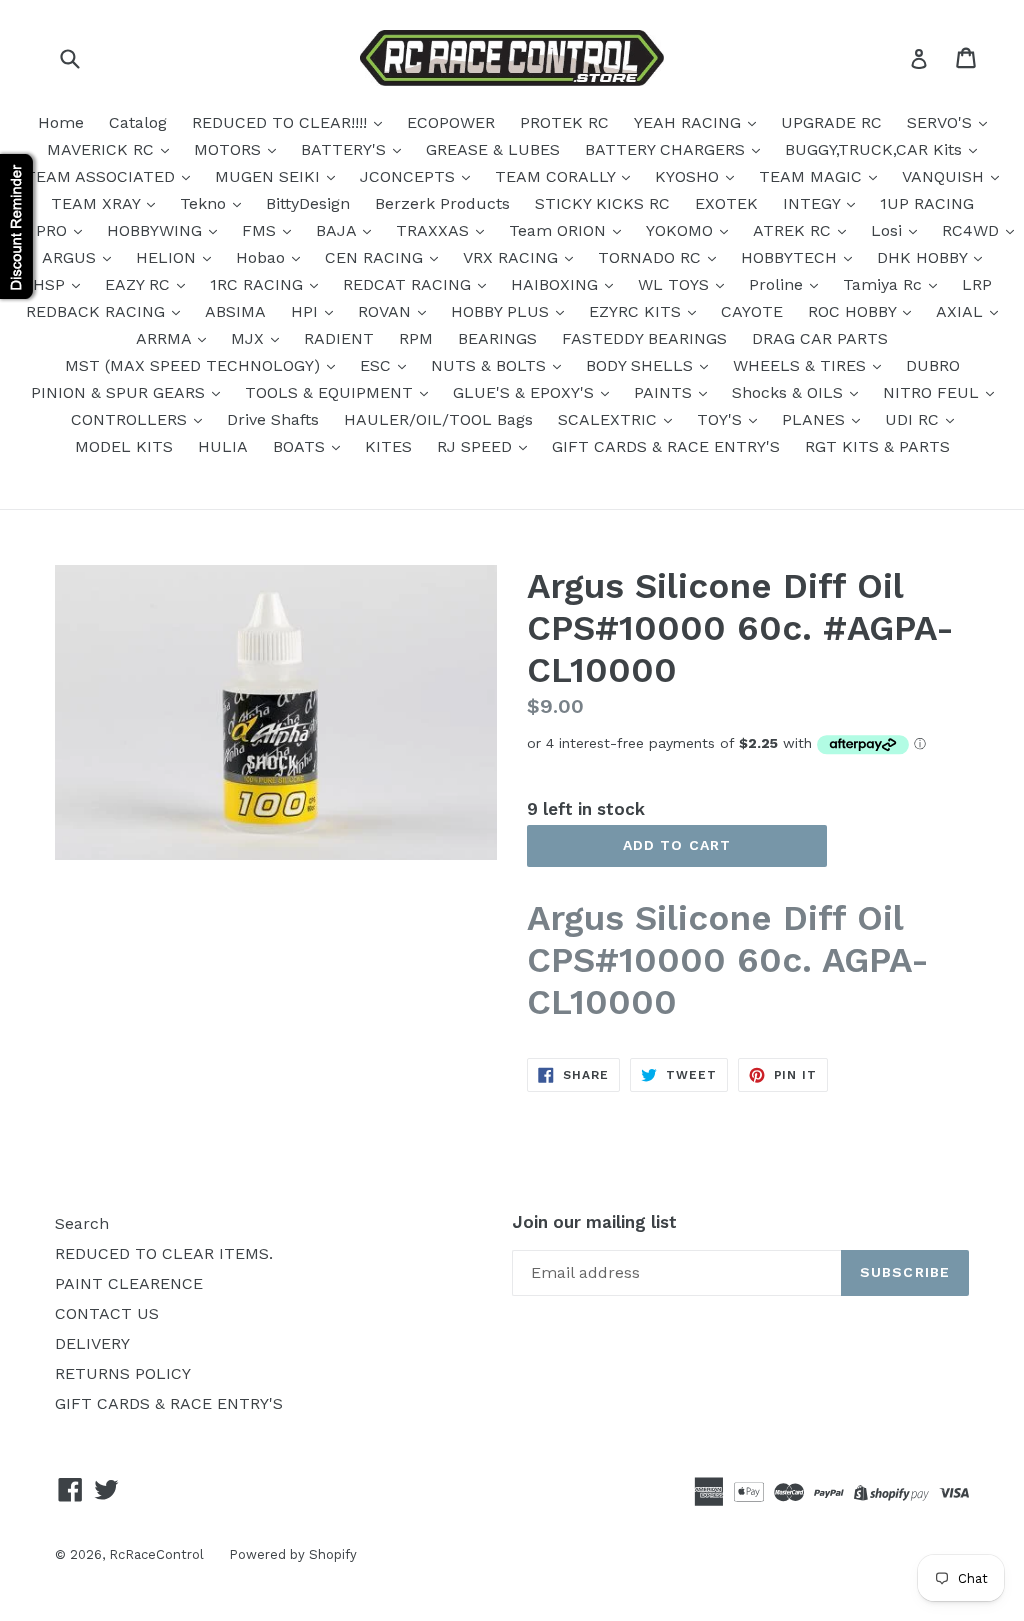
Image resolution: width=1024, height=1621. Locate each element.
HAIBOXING (557, 284)
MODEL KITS (124, 446)
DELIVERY (92, 1343)
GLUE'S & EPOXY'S (526, 392)
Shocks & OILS (790, 392)
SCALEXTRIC (610, 419)
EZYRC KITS (637, 311)
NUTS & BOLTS (491, 365)
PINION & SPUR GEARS (120, 392)
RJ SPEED (477, 446)
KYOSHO (689, 176)
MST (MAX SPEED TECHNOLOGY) (195, 365)
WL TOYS (676, 284)
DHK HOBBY (924, 257)
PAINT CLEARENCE (129, 1283)
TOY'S (722, 419)
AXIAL (962, 311)
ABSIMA (235, 311)
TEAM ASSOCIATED (102, 176)
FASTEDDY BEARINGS (644, 338)
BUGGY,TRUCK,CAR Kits (876, 149)
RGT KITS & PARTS (877, 446)
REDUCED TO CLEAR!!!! (282, 122)
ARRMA (166, 338)
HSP (51, 284)
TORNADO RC (652, 257)
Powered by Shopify (293, 1554)
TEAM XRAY (98, 203)
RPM (416, 338)
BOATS (301, 446)
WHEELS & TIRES (802, 365)
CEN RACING (376, 257)
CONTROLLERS (131, 419)
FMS (261, 230)
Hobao (263, 257)
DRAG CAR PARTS (820, 338)
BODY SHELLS (642, 365)
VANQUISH (945, 176)
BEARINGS (497, 338)
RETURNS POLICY (123, 1373)
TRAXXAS (435, 230)
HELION (168, 257)
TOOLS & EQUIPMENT (331, 392)
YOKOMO (682, 230)
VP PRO (41, 230)
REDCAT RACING (409, 284)
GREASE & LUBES (493, 149)
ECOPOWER (451, 122)
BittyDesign (308, 203)
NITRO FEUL (933, 392)
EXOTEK (726, 203)
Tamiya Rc (885, 284)
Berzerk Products (442, 203)
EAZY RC (140, 284)
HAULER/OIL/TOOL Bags (438, 419)
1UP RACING (927, 203)
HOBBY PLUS (502, 311)
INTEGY (814, 203)
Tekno (205, 203)
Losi (889, 230)
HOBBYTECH (791, 257)
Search (82, 1223)
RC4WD (973, 230)
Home (61, 122)
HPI (307, 311)
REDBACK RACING (98, 311)
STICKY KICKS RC (602, 203)
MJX (250, 338)
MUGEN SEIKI (270, 176)
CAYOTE (752, 311)
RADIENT (339, 338)
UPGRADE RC (831, 122)
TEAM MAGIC (813, 176)
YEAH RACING (690, 122)
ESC (378, 365)
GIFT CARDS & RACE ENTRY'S (666, 446)
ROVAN (387, 311)
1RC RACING (259, 284)
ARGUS (71, 257)
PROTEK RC (564, 122)
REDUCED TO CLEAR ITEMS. (164, 1253)
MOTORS (230, 149)
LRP (977, 284)
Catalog (138, 122)
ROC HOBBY (854, 311)
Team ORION (560, 230)
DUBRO (933, 365)
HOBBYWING (157, 230)
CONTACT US (107, 1313)
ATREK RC (794, 230)
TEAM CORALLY (557, 176)
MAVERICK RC (103, 149)
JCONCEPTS (410, 176)
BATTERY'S (346, 149)
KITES (388, 446)
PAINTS (665, 392)
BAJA (338, 230)
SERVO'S (942, 122)
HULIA (223, 446)
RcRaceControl (156, 1554)
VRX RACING (513, 257)
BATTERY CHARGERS (667, 149)
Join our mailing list (594, 1222)
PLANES (816, 419)
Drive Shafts (273, 419)
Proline (778, 284)
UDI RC (914, 419)
